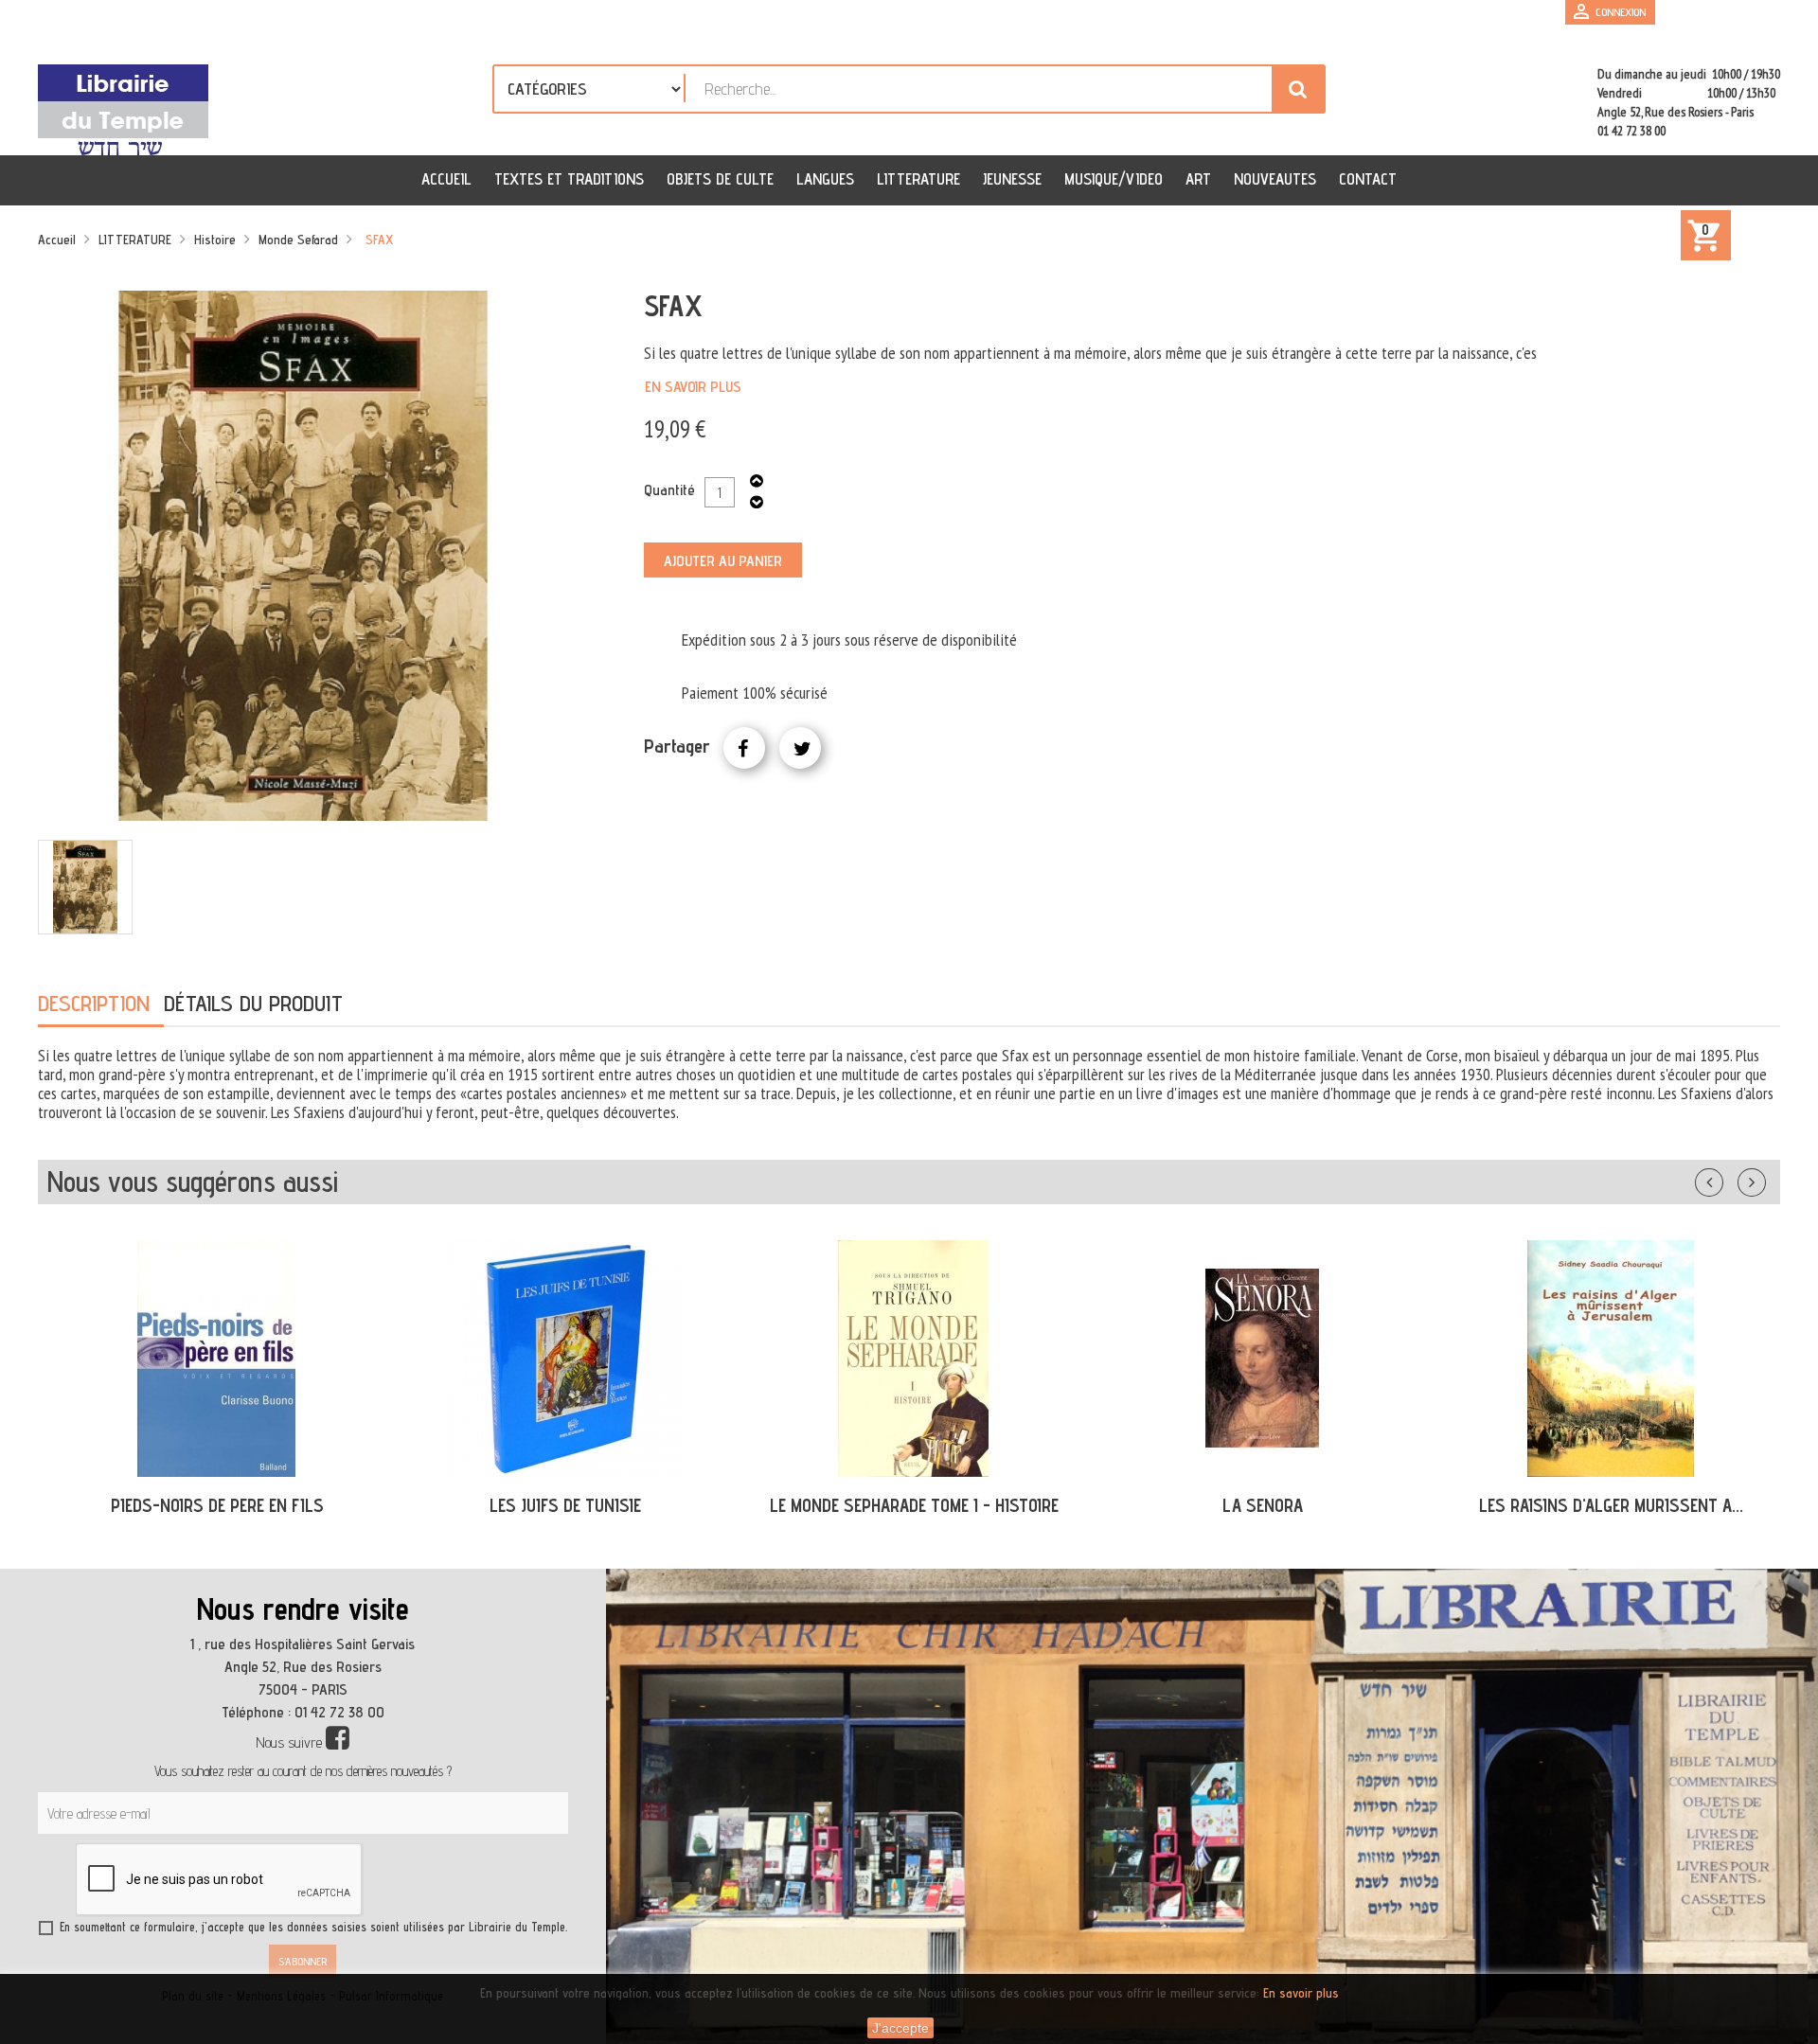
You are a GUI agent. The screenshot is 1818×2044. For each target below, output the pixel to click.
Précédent (1728, 1179)
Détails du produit (253, 1003)
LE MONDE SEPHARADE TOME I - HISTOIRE (914, 1505)
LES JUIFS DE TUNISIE (565, 1505)
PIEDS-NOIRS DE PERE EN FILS (217, 1505)
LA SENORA (1263, 1505)
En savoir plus (693, 387)
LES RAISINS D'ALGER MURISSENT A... (1611, 1505)
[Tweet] (800, 748)
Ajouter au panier (723, 561)
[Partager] (744, 748)
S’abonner (303, 1961)
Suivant (1764, 1179)
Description (94, 1003)
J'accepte (900, 2028)
